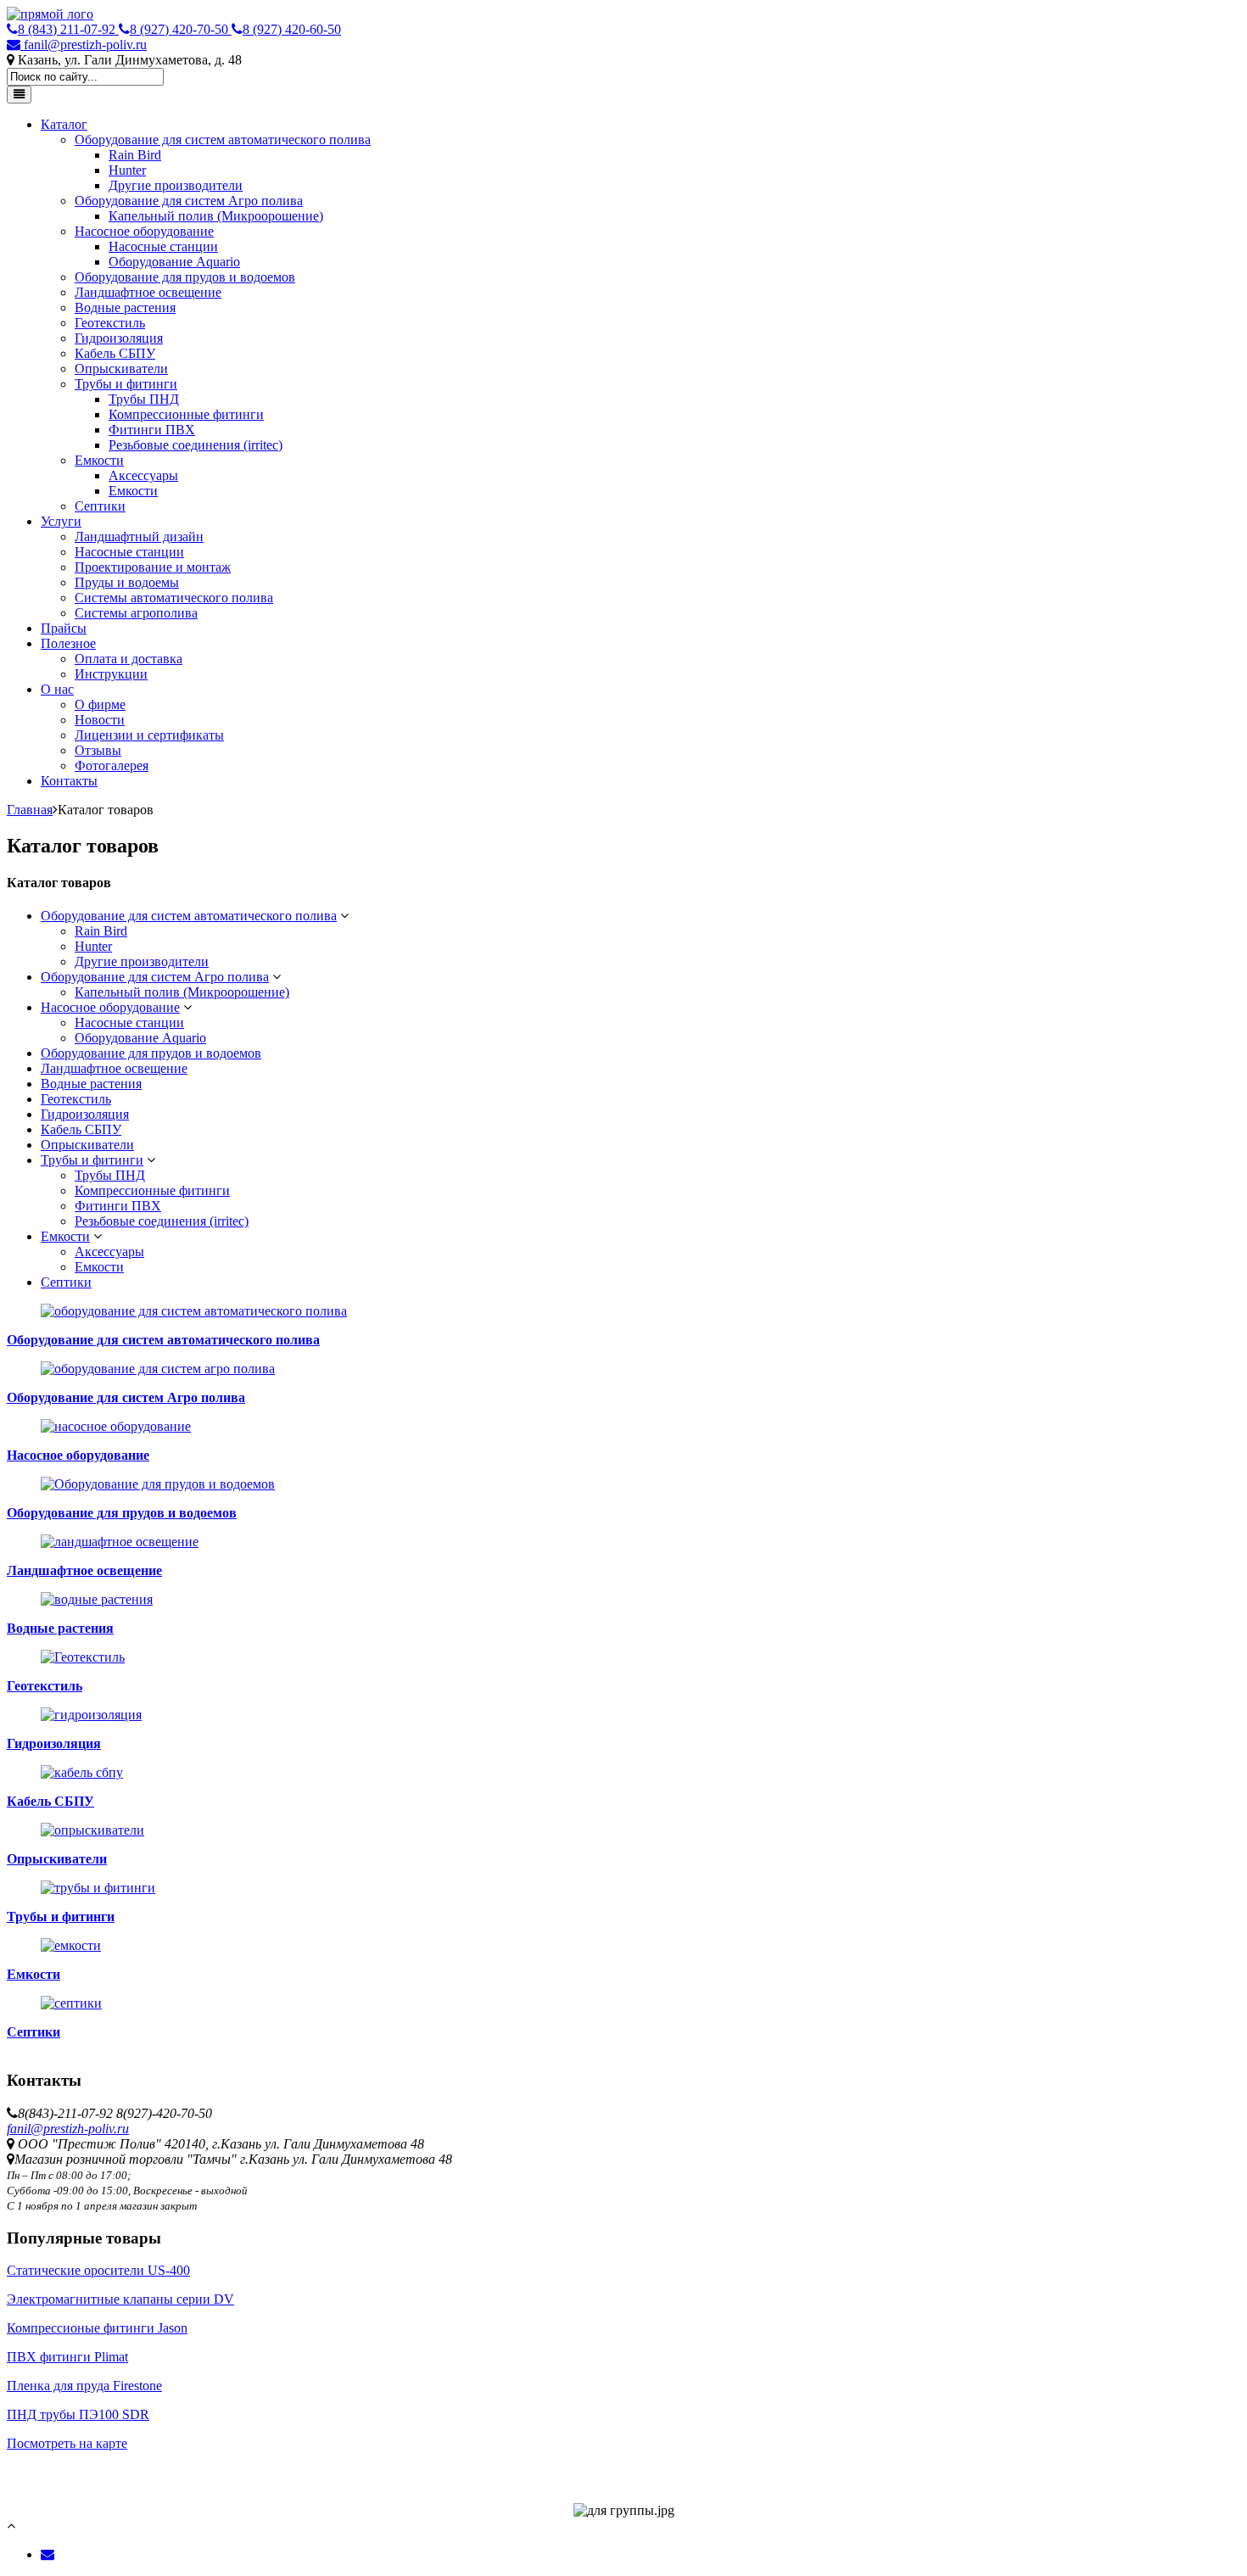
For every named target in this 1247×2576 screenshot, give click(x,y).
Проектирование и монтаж (153, 567)
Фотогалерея (112, 766)
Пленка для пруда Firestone (84, 2386)
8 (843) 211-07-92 (68, 29)
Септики (100, 506)
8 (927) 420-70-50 (181, 29)
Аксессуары (143, 475)
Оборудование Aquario (174, 262)
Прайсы (64, 628)
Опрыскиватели (121, 369)
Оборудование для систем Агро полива (189, 201)
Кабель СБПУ (115, 353)
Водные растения (125, 307)
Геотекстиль (110, 323)
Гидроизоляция (119, 338)
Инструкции (111, 674)
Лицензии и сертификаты (149, 735)
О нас (57, 689)
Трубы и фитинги (126, 384)
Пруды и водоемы (127, 582)
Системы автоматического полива (174, 598)
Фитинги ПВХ (152, 430)
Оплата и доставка (129, 659)
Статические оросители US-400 (98, 2270)
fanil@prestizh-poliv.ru (84, 45)
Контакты (69, 781)
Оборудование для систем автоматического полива (223, 140)
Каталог (64, 124)
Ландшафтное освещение (148, 292)
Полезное (68, 643)
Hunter (127, 170)
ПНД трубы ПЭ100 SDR (78, 2414)
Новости (100, 720)
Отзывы (98, 750)
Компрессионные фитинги (186, 414)
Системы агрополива (136, 613)
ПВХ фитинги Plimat (67, 2357)
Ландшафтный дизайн (139, 536)
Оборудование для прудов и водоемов (185, 277)
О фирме (100, 704)
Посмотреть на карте (67, 2443)
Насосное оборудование (144, 231)
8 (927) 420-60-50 (292, 29)
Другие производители (176, 185)
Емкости (99, 460)
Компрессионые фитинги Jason (97, 2328)
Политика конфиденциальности (100, 2459)
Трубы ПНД (144, 399)
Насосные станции (163, 246)
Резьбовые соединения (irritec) (196, 445)
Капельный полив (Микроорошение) (216, 216)
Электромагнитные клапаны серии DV (120, 2299)
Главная (30, 810)
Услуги (61, 521)
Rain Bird (135, 155)
